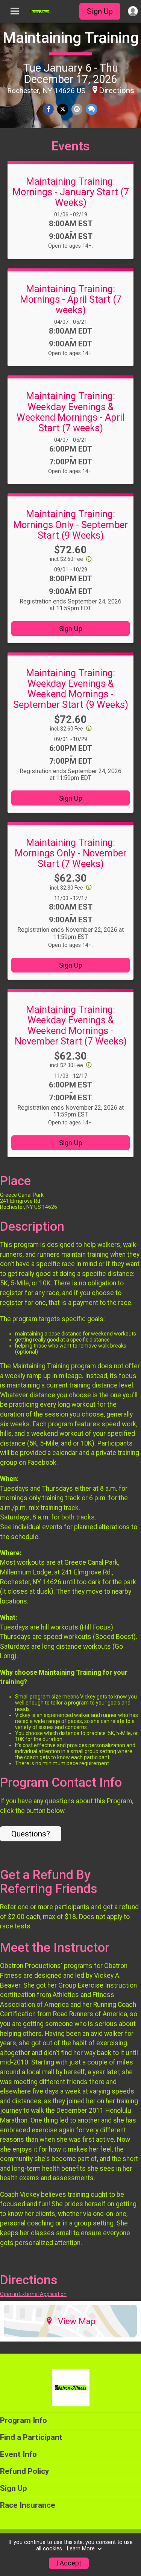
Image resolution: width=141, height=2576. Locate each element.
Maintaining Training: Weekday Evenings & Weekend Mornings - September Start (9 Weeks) (71, 689)
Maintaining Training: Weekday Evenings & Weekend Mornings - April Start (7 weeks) (70, 412)
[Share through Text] (92, 109)
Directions (117, 90)
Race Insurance (28, 2505)
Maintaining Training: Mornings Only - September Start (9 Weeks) (70, 524)
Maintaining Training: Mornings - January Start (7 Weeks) (71, 192)
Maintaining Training (71, 38)
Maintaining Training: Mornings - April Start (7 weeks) (71, 299)
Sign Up (100, 11)
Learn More (81, 2549)
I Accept (69, 2563)
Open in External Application (33, 2294)
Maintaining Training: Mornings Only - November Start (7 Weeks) (70, 853)
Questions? (31, 1834)
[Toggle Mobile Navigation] (15, 11)
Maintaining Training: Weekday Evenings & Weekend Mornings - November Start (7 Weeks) (71, 1025)
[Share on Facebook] (48, 109)
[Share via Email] (77, 109)
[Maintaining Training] (39, 11)
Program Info (23, 2420)
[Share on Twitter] (63, 109)
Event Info (18, 2454)
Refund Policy (24, 2471)
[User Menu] (133, 11)
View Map (77, 2321)
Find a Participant (31, 2437)
